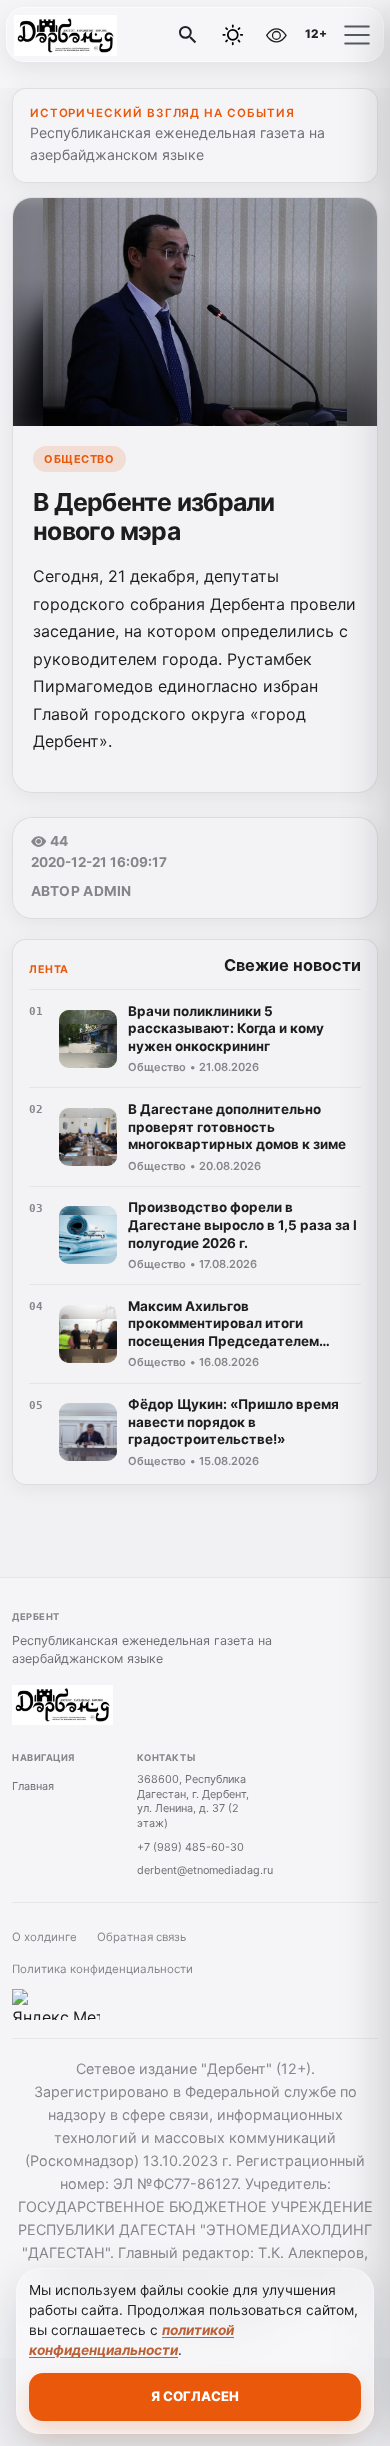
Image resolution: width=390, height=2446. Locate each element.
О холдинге (44, 1937)
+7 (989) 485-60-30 (190, 1847)
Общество (79, 459)
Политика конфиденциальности (102, 1969)
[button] (357, 35)
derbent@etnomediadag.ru (205, 1870)
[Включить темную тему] (233, 35)
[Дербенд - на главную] (98, 35)
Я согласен (195, 2396)
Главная (33, 1786)
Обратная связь (141, 1937)
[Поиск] (188, 35)
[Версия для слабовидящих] (276, 35)
